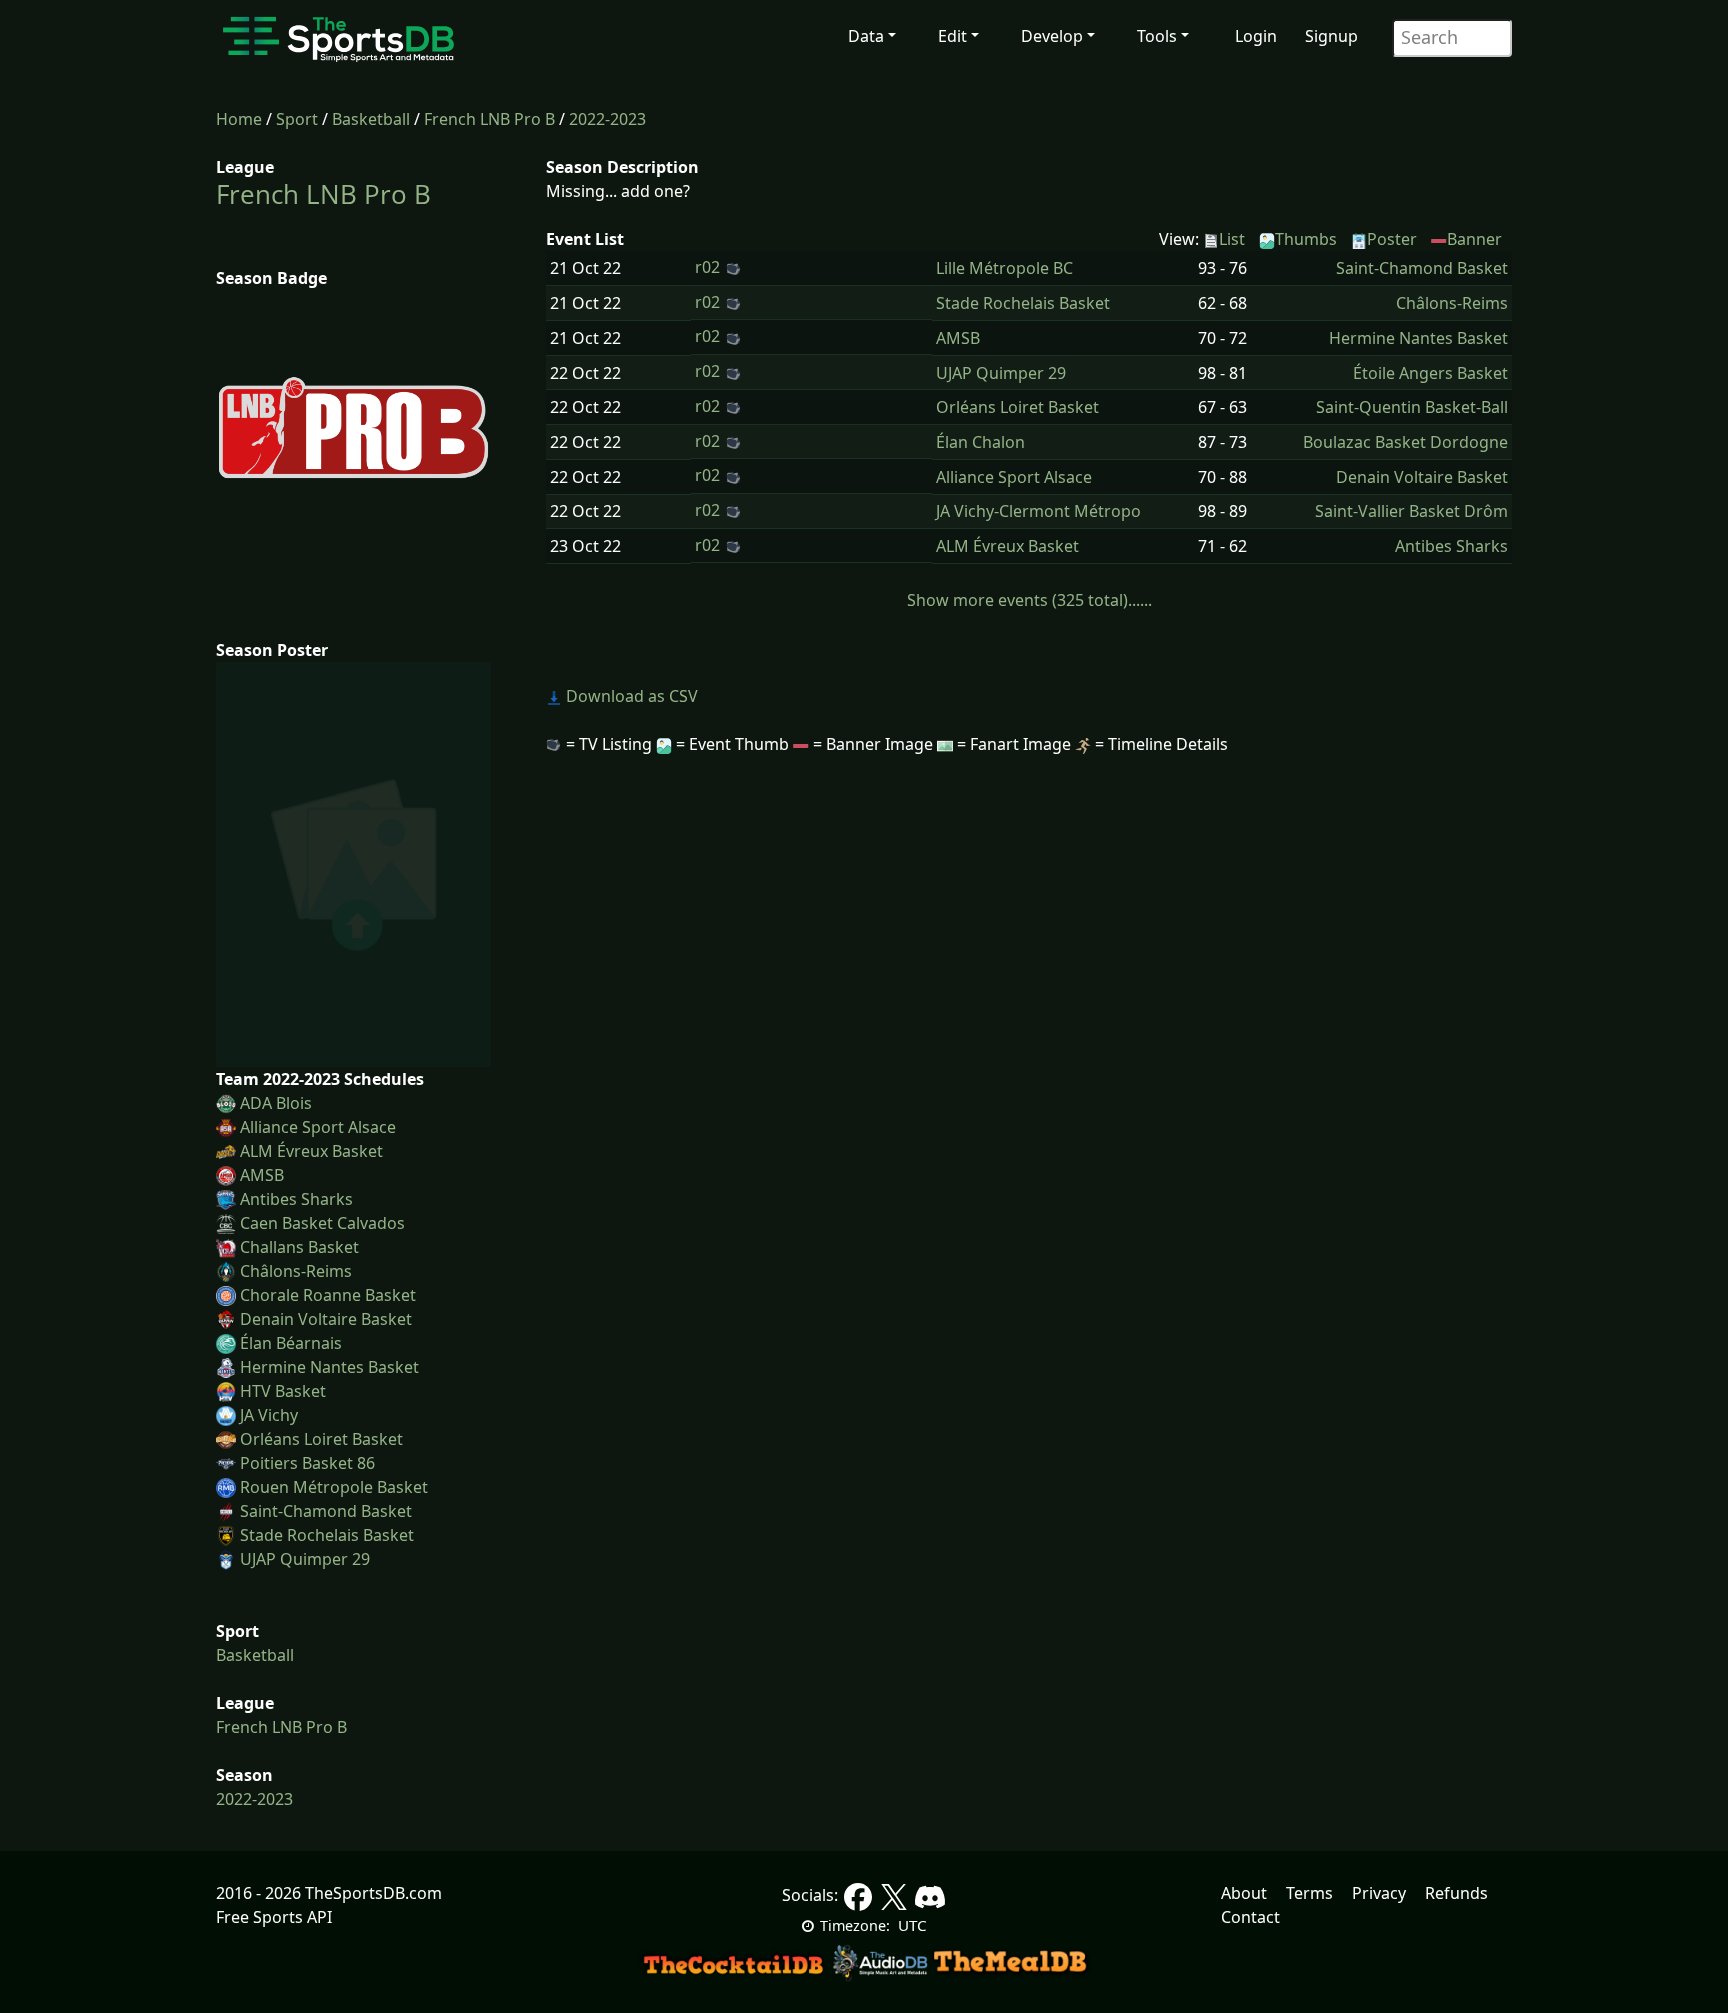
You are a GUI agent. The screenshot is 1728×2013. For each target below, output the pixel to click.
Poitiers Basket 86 (307, 1463)
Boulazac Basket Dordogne (1405, 442)
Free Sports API (274, 1917)
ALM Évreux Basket (311, 1151)
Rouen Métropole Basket (334, 1487)
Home (239, 119)
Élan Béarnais (291, 1343)
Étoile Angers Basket (1430, 373)
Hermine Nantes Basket (329, 1367)
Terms (1309, 1893)
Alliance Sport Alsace (318, 1127)
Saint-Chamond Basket (326, 1511)
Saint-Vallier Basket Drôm (1411, 511)
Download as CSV (630, 696)
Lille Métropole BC (1004, 268)
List (1232, 239)
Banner (1474, 239)
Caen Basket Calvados (322, 1223)
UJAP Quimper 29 (305, 1559)
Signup (1331, 36)
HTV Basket (283, 1391)
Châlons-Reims (296, 1271)
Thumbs (1306, 239)
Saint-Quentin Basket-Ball (1412, 407)
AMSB (262, 1175)
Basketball (371, 119)
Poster (1392, 239)
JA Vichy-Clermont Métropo (1038, 511)
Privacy (1379, 1893)
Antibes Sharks (296, 1199)
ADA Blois (276, 1103)
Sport (297, 119)
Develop (1052, 36)
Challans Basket (299, 1247)
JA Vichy (269, 1415)
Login (1256, 36)
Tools (1157, 36)
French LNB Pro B (489, 119)
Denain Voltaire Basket (326, 1319)
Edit (952, 36)
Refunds (1456, 1893)
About (1244, 1893)
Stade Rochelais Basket (327, 1535)
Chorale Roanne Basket (328, 1295)
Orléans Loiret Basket (321, 1439)
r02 (707, 267)
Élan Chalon (980, 442)
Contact (1250, 1917)
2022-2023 (607, 119)
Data (866, 36)
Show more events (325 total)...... (1029, 600)
